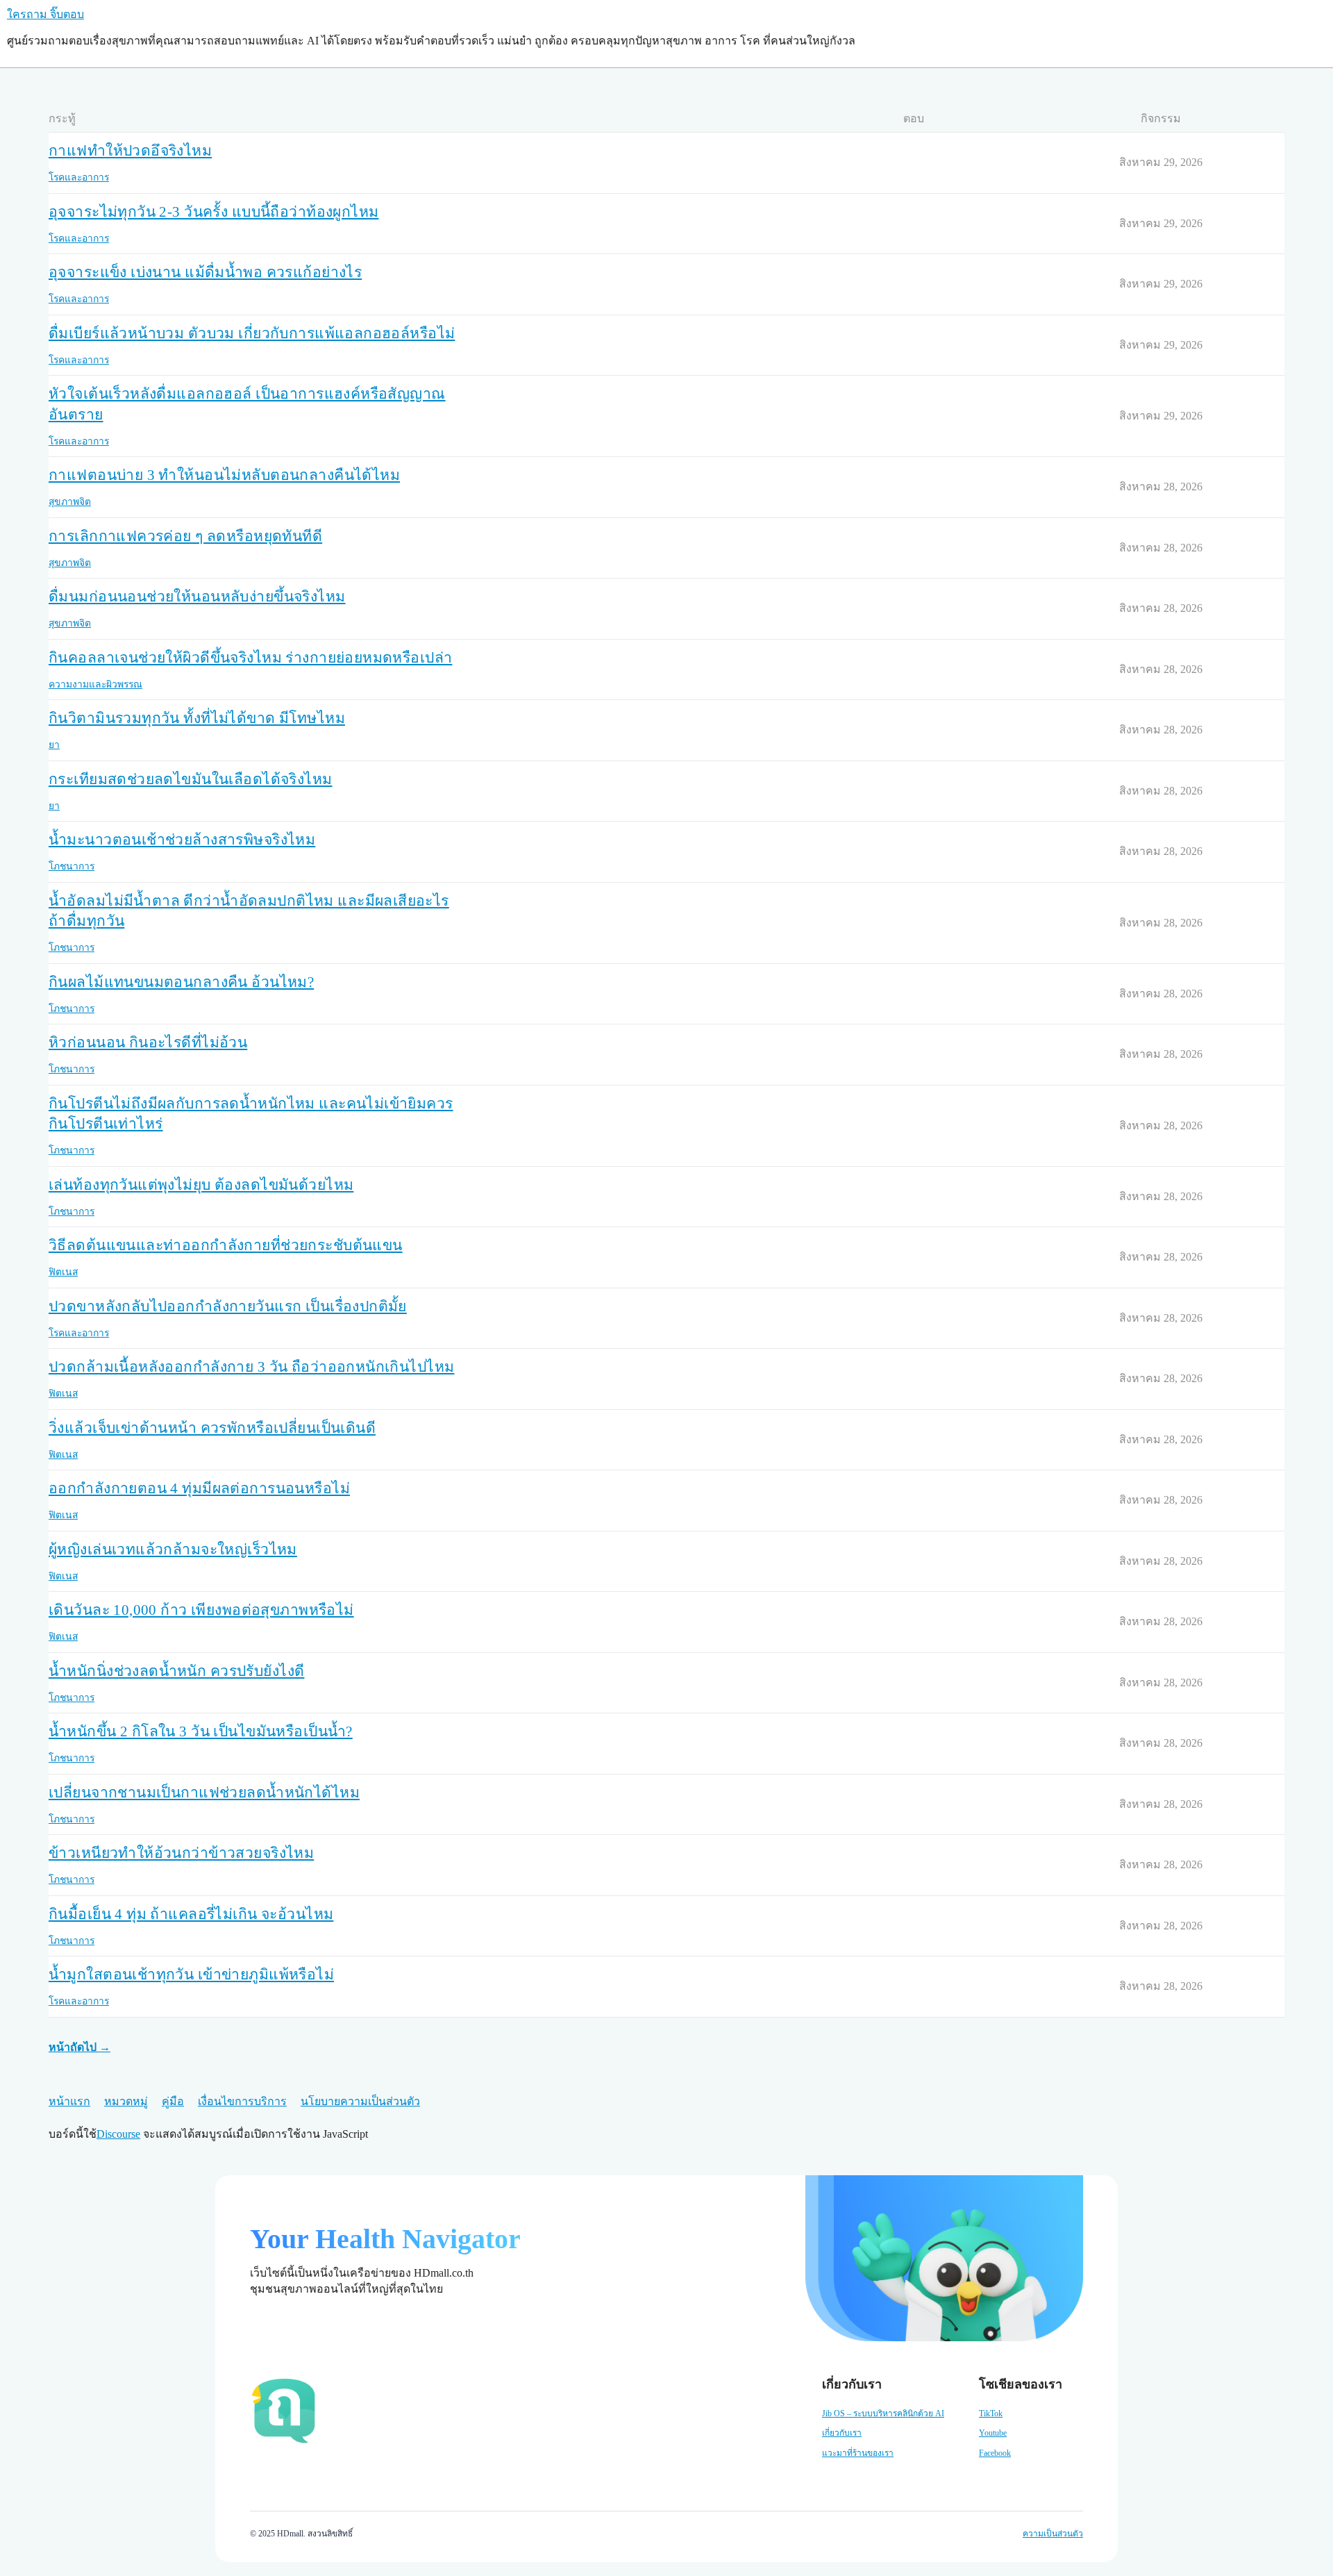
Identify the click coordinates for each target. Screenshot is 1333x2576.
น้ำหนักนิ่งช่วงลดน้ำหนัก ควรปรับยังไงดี (176, 1671)
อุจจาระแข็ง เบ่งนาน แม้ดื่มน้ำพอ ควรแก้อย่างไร (205, 272)
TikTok (991, 2413)
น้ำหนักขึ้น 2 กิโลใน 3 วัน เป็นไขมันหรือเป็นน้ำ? (201, 1731)
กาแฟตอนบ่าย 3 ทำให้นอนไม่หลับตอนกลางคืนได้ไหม (224, 475)
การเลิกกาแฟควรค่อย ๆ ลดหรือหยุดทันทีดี (185, 536)
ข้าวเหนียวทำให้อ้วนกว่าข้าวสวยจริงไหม (181, 1853)
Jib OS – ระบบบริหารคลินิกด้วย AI (883, 2413)
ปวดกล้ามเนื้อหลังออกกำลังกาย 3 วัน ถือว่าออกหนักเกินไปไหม (251, 1367)
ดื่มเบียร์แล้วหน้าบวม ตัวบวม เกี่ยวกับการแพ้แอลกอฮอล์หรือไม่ (252, 333)
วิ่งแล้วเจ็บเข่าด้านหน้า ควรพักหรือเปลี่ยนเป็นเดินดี (212, 1428)
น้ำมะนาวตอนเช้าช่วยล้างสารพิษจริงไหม (182, 840)
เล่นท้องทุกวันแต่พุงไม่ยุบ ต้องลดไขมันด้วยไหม (201, 1185)
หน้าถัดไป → (79, 2047)
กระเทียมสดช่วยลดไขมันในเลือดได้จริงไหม (191, 779)
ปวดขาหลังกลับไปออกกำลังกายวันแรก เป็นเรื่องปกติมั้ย (228, 1306)
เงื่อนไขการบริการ (242, 2101)
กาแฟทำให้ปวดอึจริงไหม (130, 151)
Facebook (995, 2453)
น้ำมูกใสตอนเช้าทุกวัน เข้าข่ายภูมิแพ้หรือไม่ (191, 1975)
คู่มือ (173, 2101)
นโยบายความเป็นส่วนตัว (360, 2101)
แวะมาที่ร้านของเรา (858, 2453)
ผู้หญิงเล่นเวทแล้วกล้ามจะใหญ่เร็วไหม (173, 1549)
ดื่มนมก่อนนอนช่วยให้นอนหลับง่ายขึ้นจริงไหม (197, 597)
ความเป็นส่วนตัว (1053, 2534)
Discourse (118, 2134)
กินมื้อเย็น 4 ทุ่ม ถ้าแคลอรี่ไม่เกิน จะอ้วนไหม (191, 1914)
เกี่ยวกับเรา (842, 2433)
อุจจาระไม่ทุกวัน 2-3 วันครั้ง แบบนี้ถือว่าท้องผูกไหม (213, 212)
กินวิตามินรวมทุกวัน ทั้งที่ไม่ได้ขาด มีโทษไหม (197, 718)
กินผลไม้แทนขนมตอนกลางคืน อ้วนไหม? (181, 982)
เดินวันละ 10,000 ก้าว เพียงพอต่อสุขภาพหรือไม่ (201, 1610)
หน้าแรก (69, 2101)
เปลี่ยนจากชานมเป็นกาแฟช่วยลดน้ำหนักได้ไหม (204, 1793)
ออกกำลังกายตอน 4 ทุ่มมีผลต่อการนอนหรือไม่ (199, 1488)
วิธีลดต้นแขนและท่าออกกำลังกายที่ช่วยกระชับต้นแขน (226, 1245)
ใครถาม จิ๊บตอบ (45, 14)
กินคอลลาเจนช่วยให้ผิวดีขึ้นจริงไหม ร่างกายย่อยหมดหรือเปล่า (250, 658)
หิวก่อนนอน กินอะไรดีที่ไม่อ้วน (148, 1042)
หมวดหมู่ (126, 2101)
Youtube (993, 2433)
